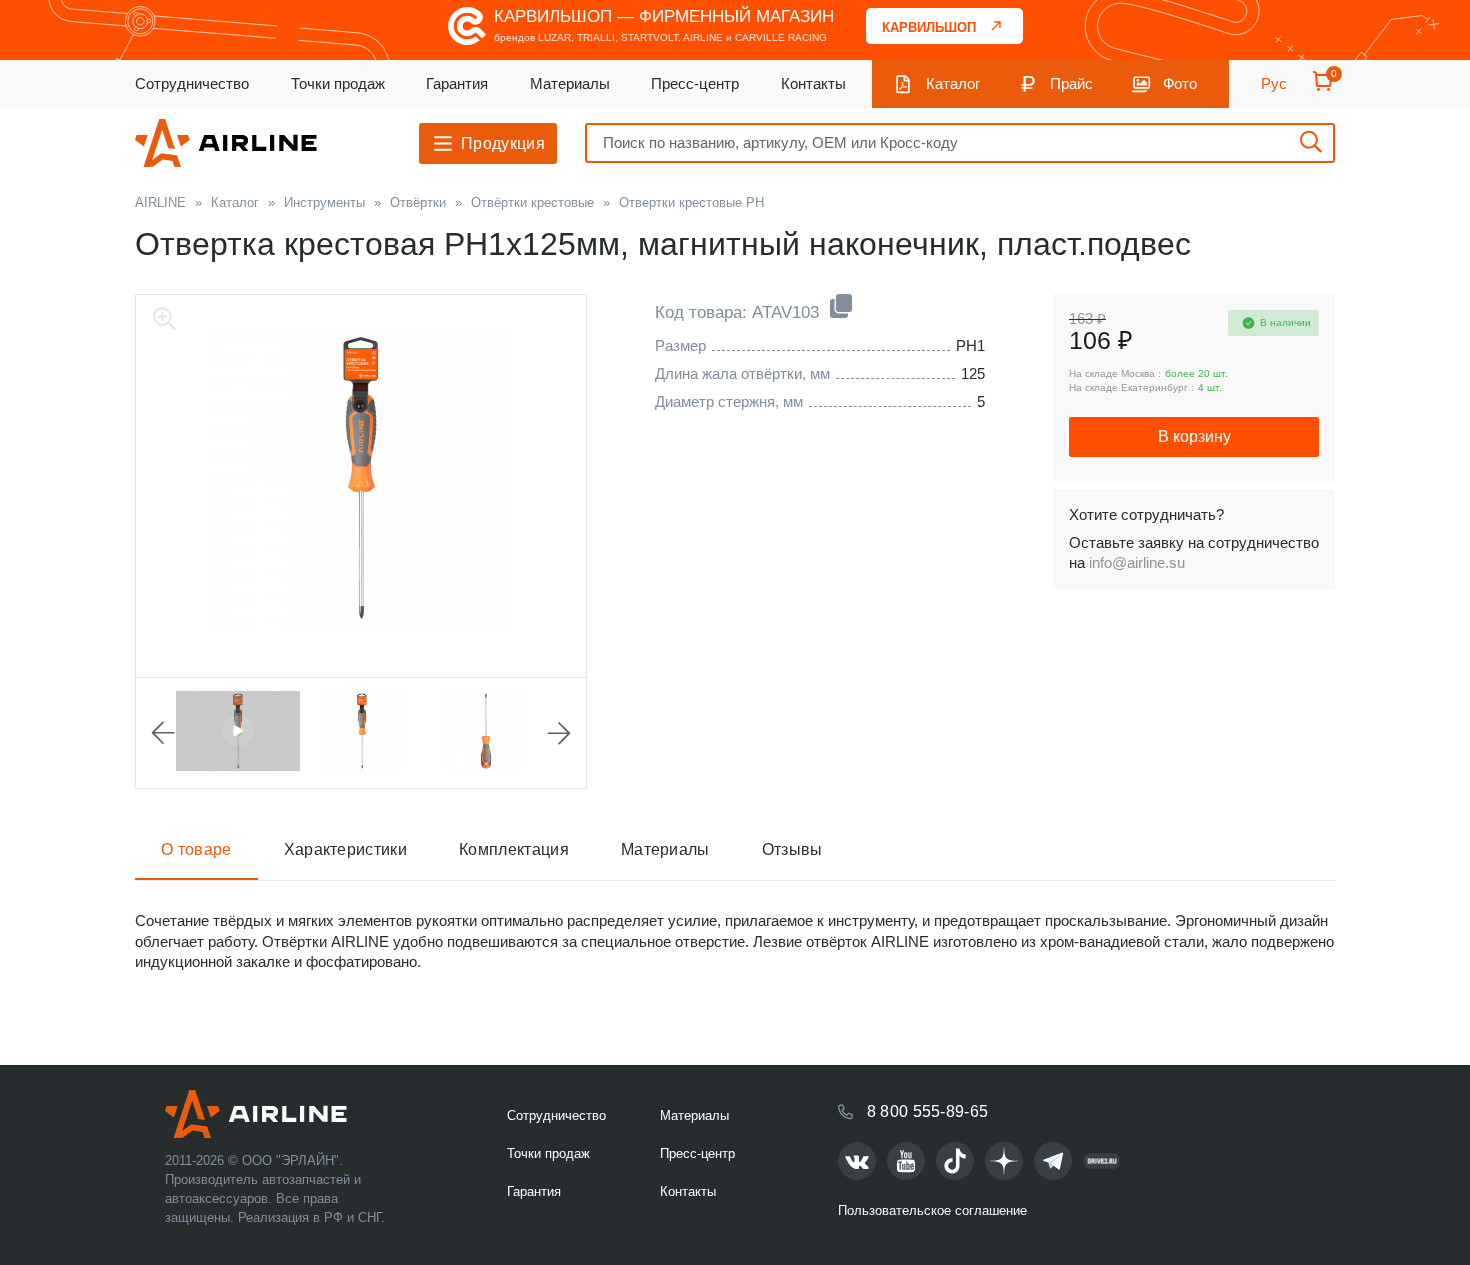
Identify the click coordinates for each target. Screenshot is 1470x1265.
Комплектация (514, 849)
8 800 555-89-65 (928, 1111)
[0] (1323, 87)
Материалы (570, 83)
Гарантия (457, 83)
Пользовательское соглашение (932, 1210)
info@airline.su (1137, 562)
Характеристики (345, 849)
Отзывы (792, 849)
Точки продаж (338, 83)
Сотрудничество (192, 83)
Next (559, 733)
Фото (1180, 83)
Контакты (813, 83)
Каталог (953, 83)
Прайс (1071, 83)
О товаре (196, 849)
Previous (163, 733)
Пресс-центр (695, 83)
